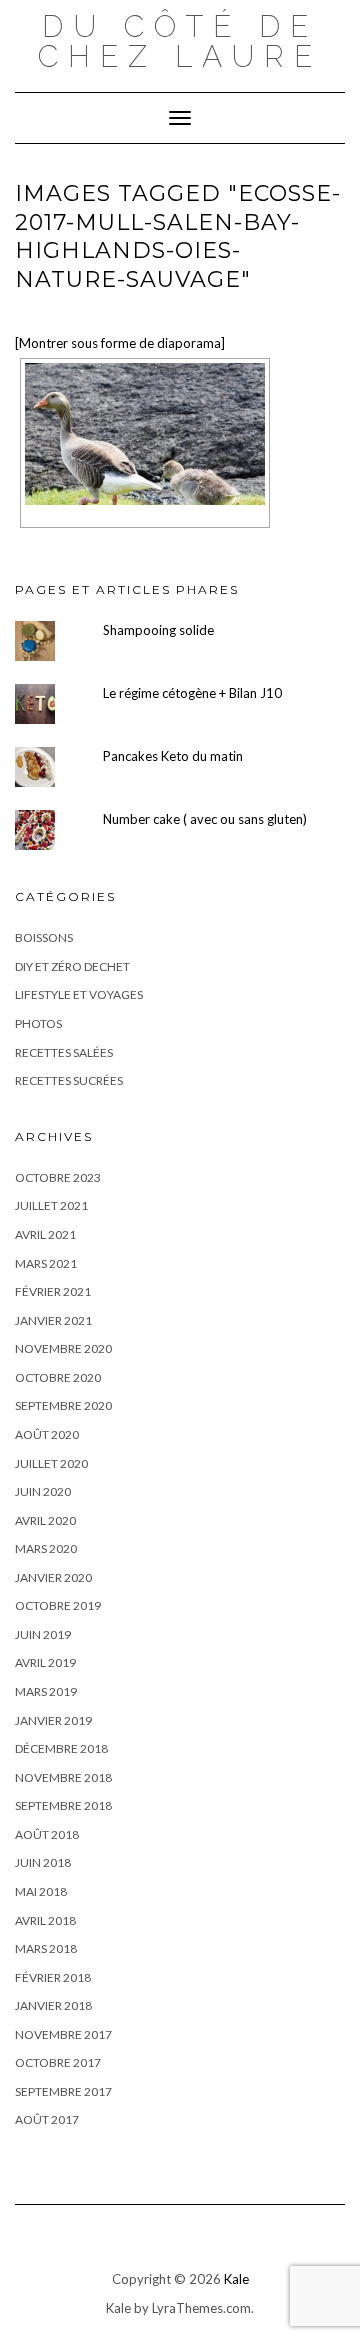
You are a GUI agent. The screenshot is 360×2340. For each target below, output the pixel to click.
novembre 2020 (63, 1348)
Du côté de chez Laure (180, 41)
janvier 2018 (53, 2005)
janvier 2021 (53, 1320)
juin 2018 (43, 1862)
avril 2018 (45, 1920)
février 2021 (53, 1291)
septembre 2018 (63, 1805)
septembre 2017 (63, 2091)
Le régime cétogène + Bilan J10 (192, 693)
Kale (236, 2279)
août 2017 (47, 2119)
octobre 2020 (58, 1377)
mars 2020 (46, 1548)
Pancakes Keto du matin (173, 756)
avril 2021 (45, 1234)
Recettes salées (64, 1052)
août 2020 (47, 1434)
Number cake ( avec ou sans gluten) (205, 819)
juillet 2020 (51, 1463)
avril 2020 (45, 1520)
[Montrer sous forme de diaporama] (120, 343)
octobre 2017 (58, 2062)
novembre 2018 (63, 1777)
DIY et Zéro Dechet (72, 966)
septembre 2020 (63, 1405)
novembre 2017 (63, 2034)
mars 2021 (46, 1263)
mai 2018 (41, 1891)
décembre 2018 (61, 1748)
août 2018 (47, 1834)
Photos (38, 1023)
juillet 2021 (51, 1205)
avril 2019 (45, 1662)
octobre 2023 (58, 1177)
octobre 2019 (58, 1605)
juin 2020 (43, 1491)
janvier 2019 (53, 1720)
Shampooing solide (158, 630)
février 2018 (53, 1977)
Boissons (44, 937)
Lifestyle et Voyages (79, 994)
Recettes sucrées (69, 1080)
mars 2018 (46, 1948)
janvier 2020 (53, 1577)
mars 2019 (46, 1691)
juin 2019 (43, 1634)
